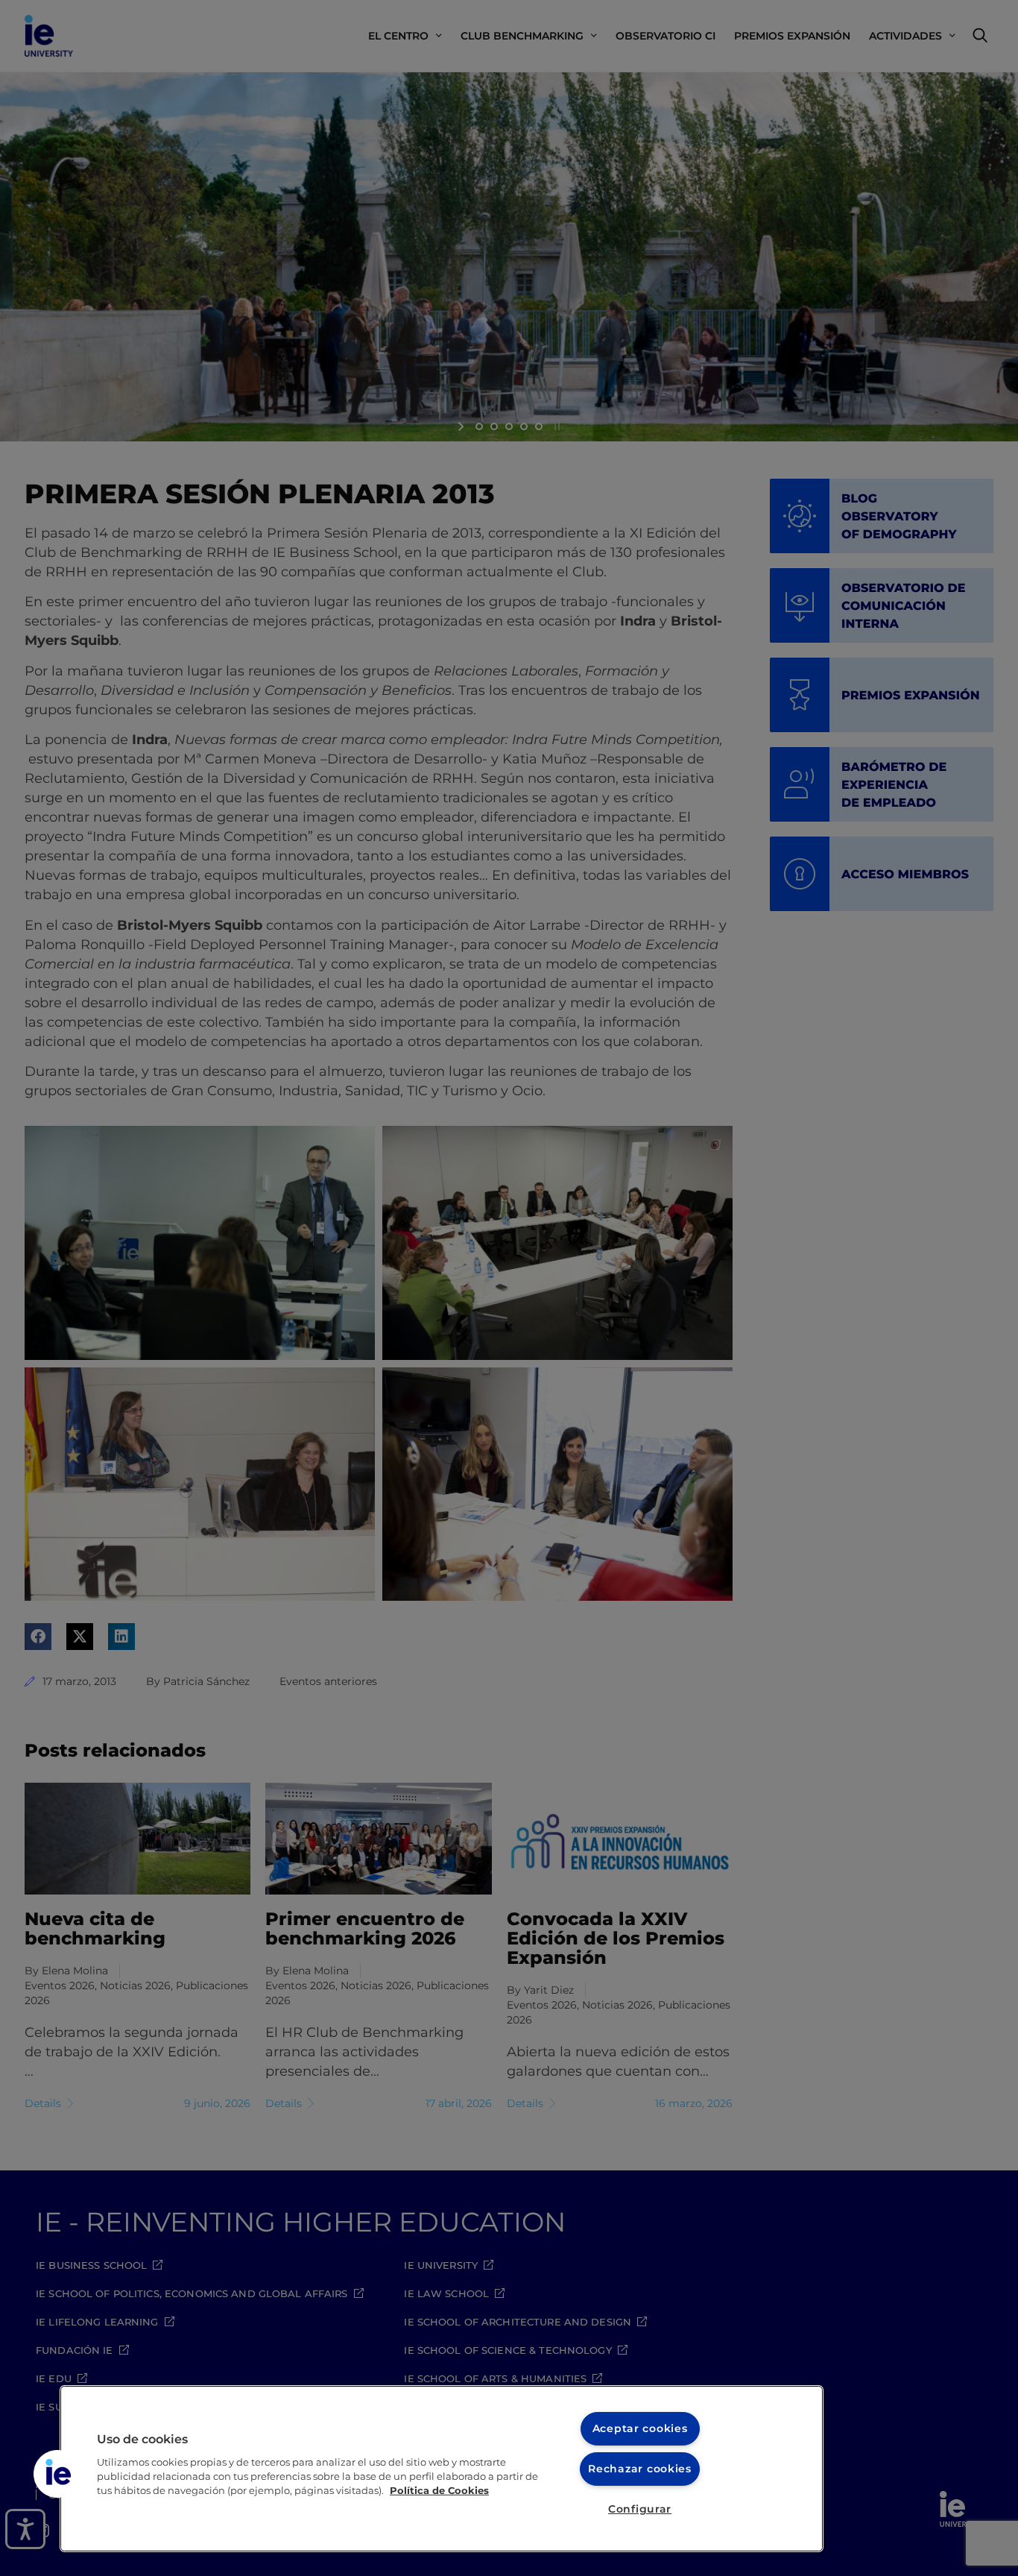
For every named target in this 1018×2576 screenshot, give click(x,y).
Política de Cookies (439, 2491)
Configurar (640, 2509)
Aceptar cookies (640, 2428)
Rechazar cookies (640, 2469)
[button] (57, 2474)
